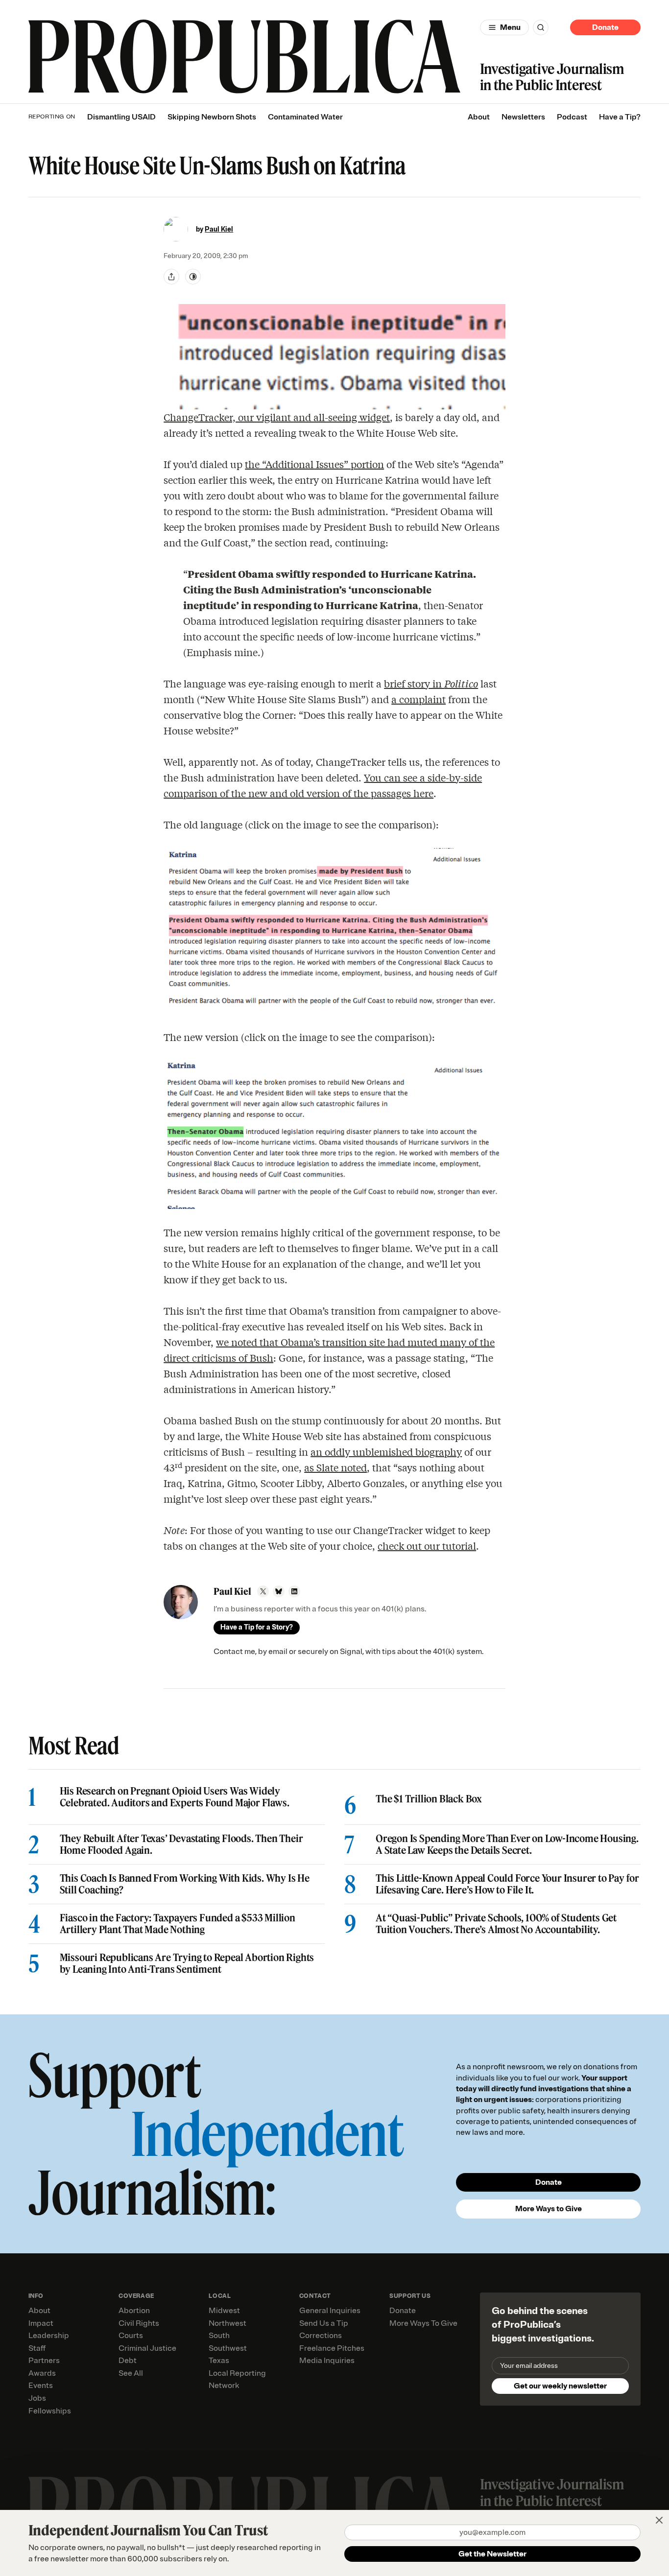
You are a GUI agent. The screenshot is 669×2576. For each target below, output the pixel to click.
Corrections (321, 2336)
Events (41, 2386)
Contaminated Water (305, 117)
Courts (131, 2336)
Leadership (49, 2336)
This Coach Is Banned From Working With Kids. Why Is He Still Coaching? (185, 1884)
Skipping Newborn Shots (212, 117)
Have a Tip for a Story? (257, 1627)
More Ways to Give (549, 2209)
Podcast (572, 117)
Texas (219, 2361)
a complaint (418, 699)
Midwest (224, 2311)
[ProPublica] (244, 57)
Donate (605, 27)
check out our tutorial (427, 1546)
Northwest (227, 2323)
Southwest (228, 2348)
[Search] (541, 27)
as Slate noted (335, 1467)
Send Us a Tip (324, 2323)
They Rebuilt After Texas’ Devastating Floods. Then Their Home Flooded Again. (181, 1844)
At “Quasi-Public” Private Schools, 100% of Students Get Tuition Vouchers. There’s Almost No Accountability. (496, 1924)
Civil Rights (139, 2323)
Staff (37, 2348)
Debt (128, 2361)
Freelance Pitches (332, 2348)
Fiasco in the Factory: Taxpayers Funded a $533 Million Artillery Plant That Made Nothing (178, 1924)
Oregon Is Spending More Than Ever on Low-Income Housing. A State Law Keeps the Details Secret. (507, 1844)
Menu (510, 27)
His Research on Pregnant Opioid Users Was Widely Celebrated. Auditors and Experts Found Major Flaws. (175, 1797)
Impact (41, 2323)
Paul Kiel (219, 229)
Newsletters (523, 117)
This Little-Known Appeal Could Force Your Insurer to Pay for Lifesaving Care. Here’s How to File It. (507, 1884)
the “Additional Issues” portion (314, 464)
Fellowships (50, 2411)
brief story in (431, 683)
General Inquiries (330, 2311)
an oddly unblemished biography (386, 1452)
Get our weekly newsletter (560, 2386)
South (219, 2336)
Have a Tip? (620, 117)
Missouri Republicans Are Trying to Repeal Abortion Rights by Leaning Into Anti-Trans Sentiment (187, 1963)
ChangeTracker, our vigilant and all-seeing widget (277, 417)
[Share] (171, 277)
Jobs (37, 2398)
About (479, 117)
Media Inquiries (327, 2361)
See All (131, 2373)
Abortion (134, 2311)
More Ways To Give (423, 2323)
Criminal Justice (147, 2348)
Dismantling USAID (121, 117)
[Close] (659, 2520)
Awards (42, 2373)
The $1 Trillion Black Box (429, 1799)
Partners (44, 2361)
